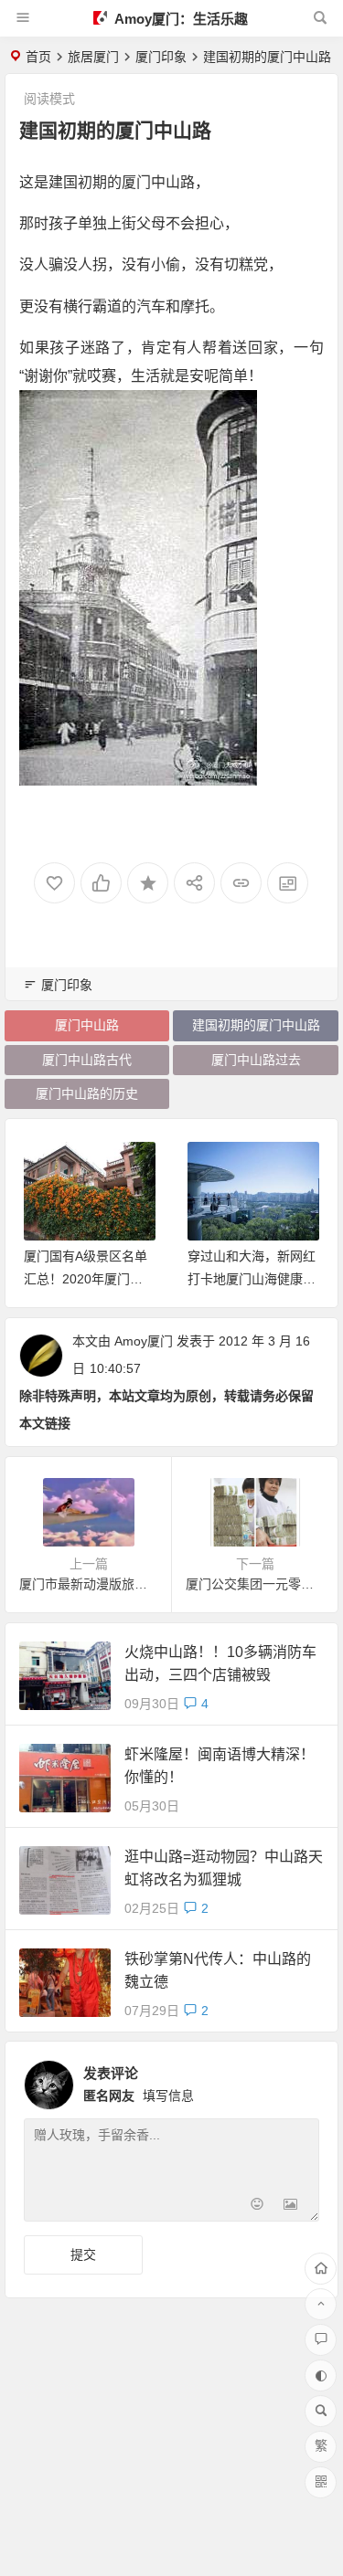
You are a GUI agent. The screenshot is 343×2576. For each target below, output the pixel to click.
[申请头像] (301, 2080)
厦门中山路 (87, 1025)
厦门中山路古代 (87, 1060)
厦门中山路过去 (256, 1060)
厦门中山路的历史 (87, 1093)
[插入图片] (290, 2206)
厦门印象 (161, 57)
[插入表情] (257, 2206)
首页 (38, 57)
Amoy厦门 (144, 1341)
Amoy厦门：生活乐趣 (180, 19)
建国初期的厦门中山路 (256, 1025)
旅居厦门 (93, 57)
